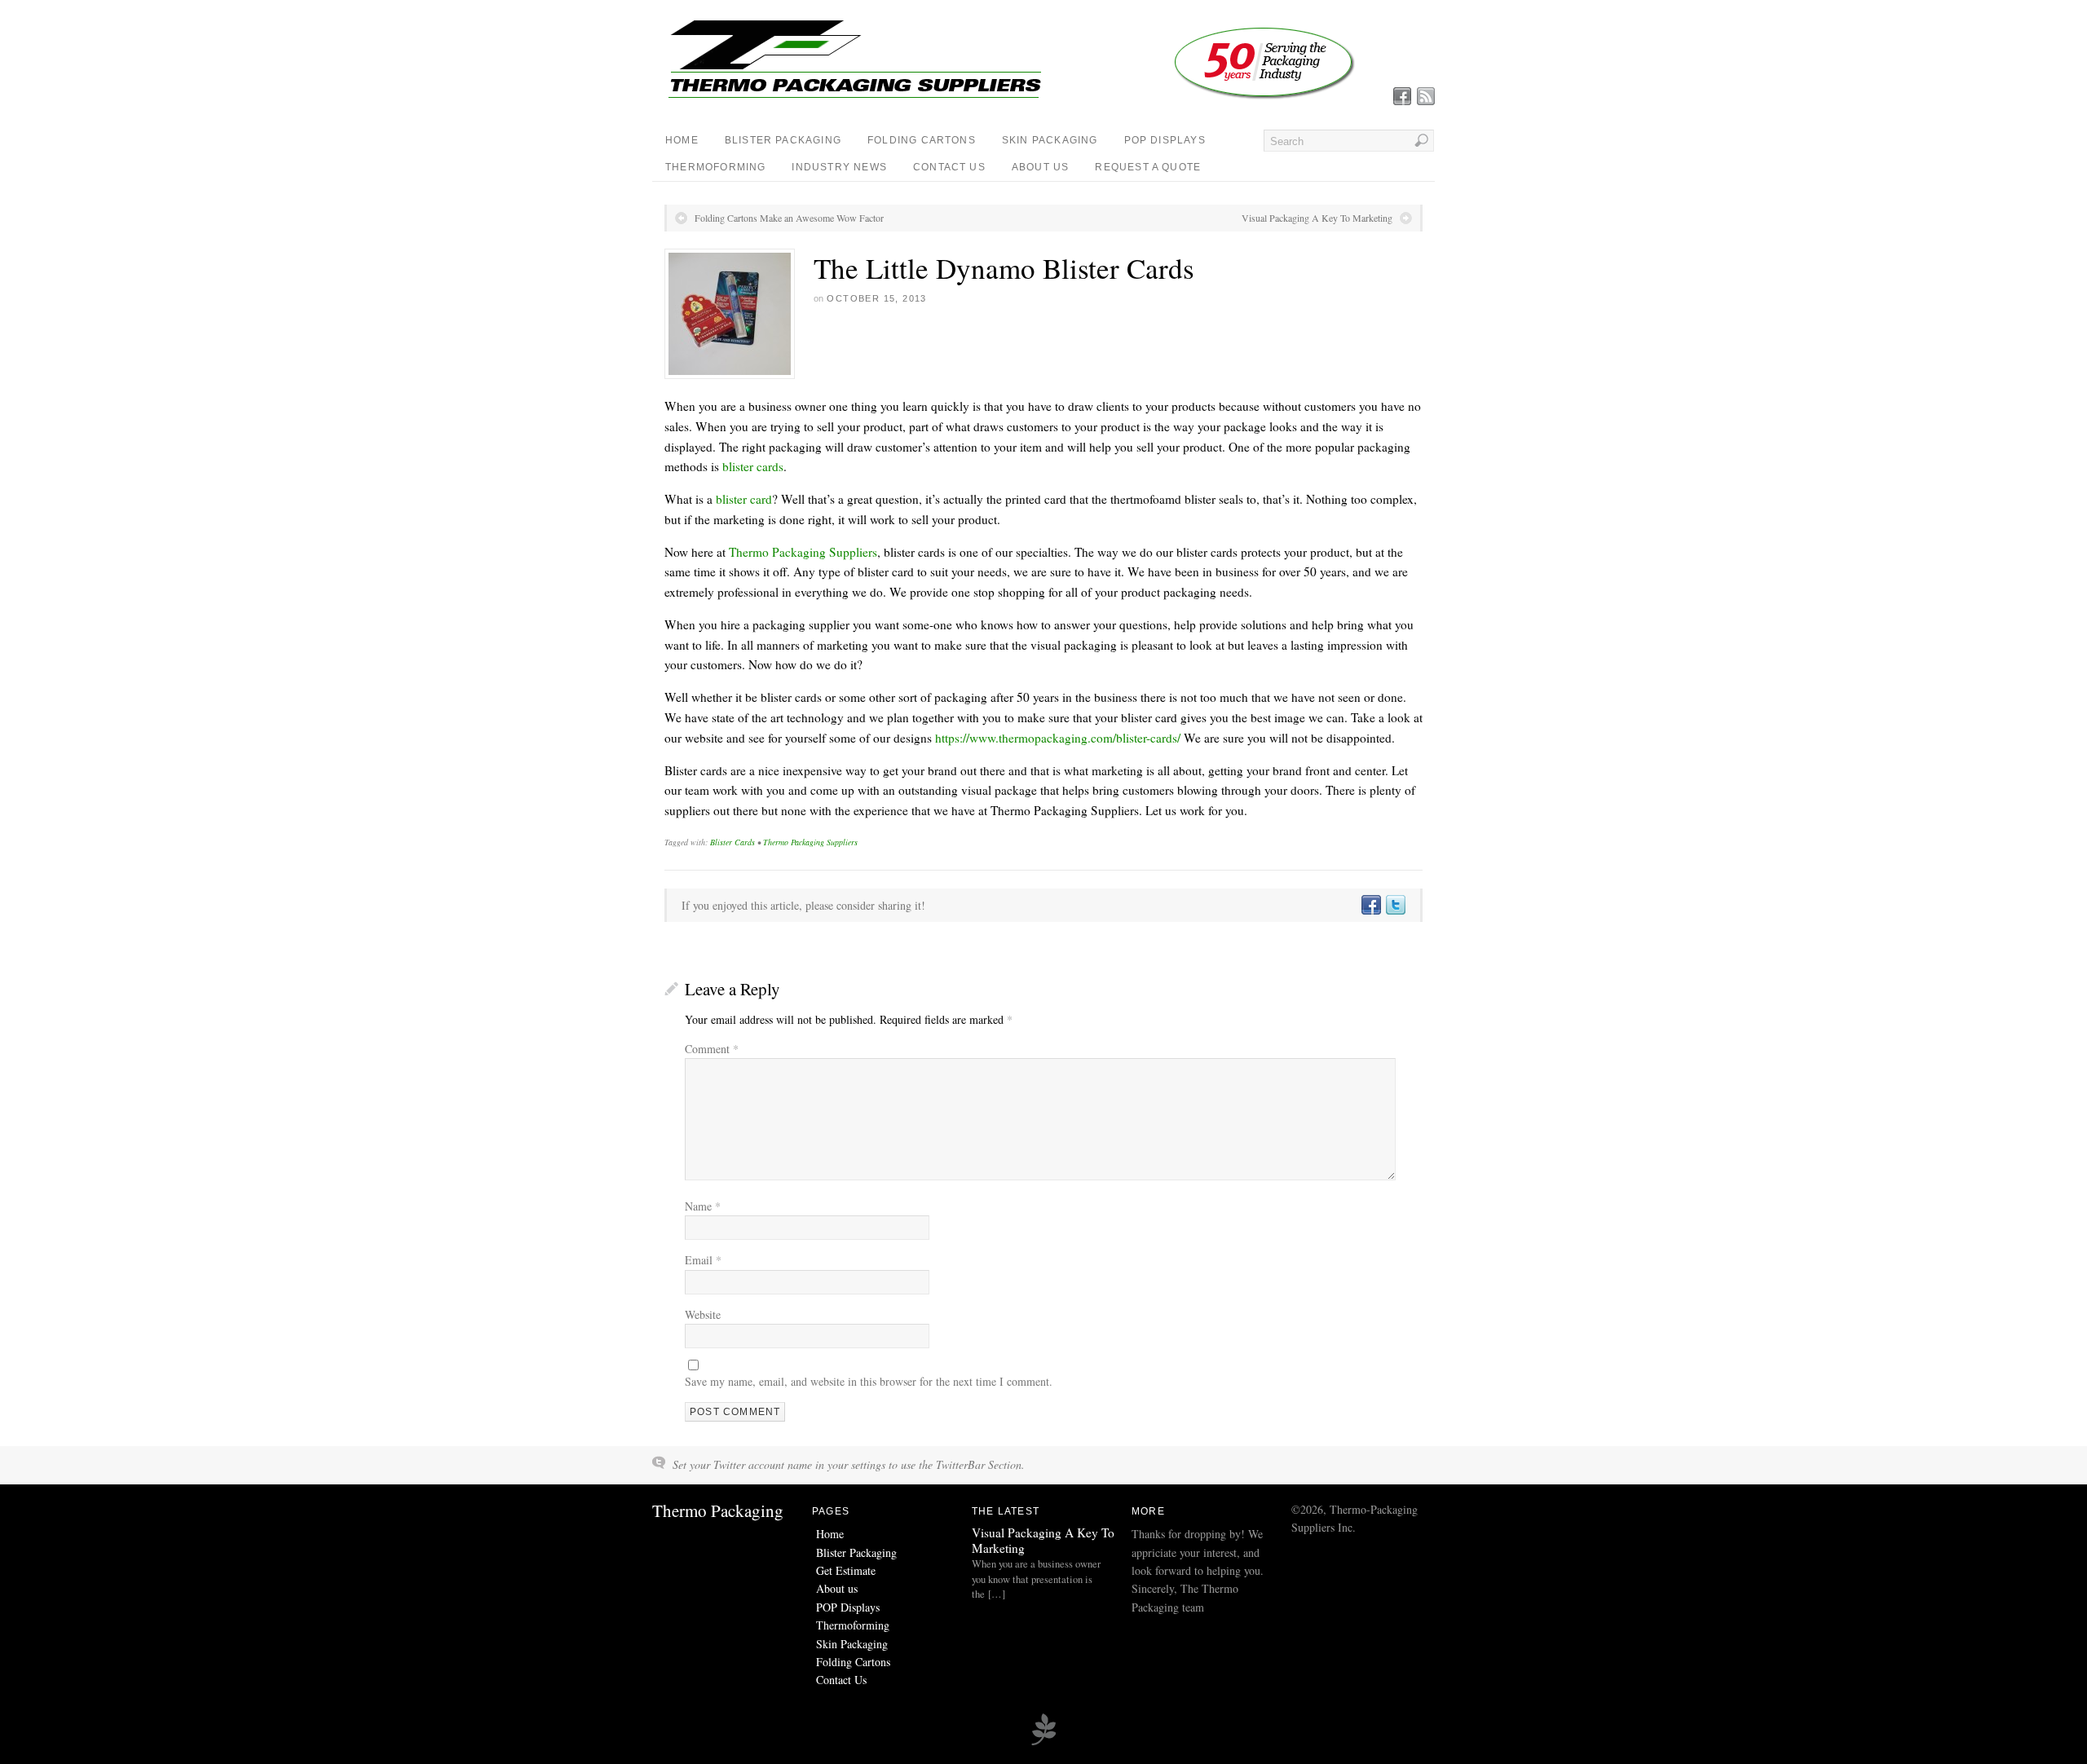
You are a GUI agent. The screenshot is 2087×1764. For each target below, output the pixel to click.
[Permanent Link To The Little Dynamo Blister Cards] (730, 314)
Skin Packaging (1050, 140)
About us (1041, 167)
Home (682, 140)
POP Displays (1165, 140)
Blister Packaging (783, 140)
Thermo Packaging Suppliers (803, 552)
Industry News (839, 167)
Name (703, 1206)
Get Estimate (846, 1570)
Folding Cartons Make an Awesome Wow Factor (789, 218)
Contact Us (949, 167)
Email (703, 1260)
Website (703, 1314)
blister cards (753, 466)
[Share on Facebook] (1370, 905)
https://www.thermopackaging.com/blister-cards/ (1058, 738)
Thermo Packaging (718, 1510)
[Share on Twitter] (1395, 905)
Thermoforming (715, 167)
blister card (744, 499)
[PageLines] (1043, 1743)
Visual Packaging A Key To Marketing (1317, 218)
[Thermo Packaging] (1011, 97)
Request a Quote (1148, 167)
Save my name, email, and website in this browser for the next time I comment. (869, 1381)
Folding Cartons (922, 140)
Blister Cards (732, 842)
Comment (712, 1049)
